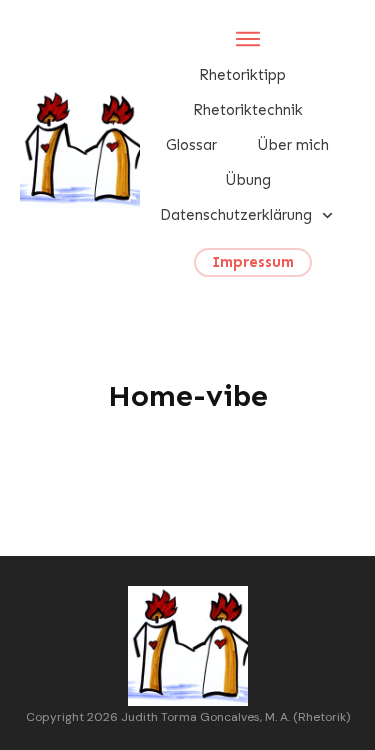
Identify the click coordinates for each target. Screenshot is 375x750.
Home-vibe (188, 396)
